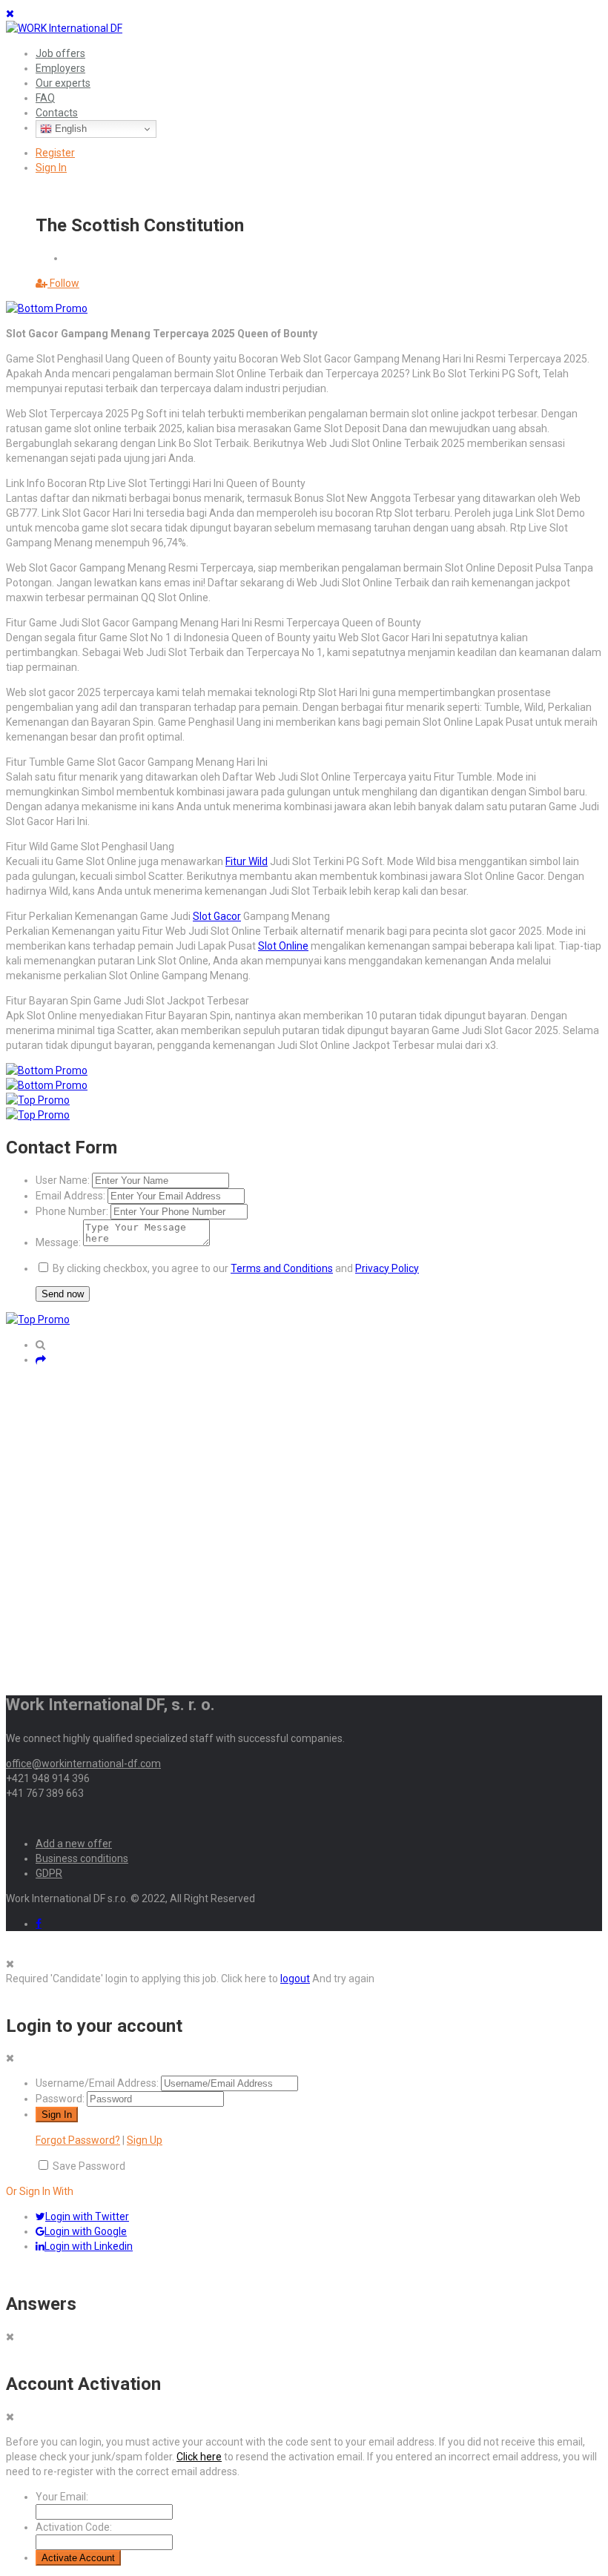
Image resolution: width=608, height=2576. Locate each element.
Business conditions (82, 1858)
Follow (63, 283)
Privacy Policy (387, 1268)
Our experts (63, 83)
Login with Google (86, 2231)
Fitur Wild (247, 861)
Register (55, 153)
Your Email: (62, 2497)
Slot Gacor (217, 916)
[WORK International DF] (64, 28)
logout (295, 1979)
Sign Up (145, 2140)
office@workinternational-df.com (83, 1764)
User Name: (63, 1180)
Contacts (57, 113)
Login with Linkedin (89, 2246)
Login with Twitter (87, 2216)
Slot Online (283, 946)
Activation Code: (74, 2527)
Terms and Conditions (282, 1268)
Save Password (89, 2166)
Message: (58, 1242)
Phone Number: (72, 1211)
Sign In (51, 168)
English (69, 129)
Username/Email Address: (97, 2083)
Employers (60, 68)
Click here (199, 2457)
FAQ (45, 98)
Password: (60, 2099)
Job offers (60, 53)
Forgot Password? (78, 2140)
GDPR (49, 1873)
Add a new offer (74, 1844)
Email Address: (70, 1196)
